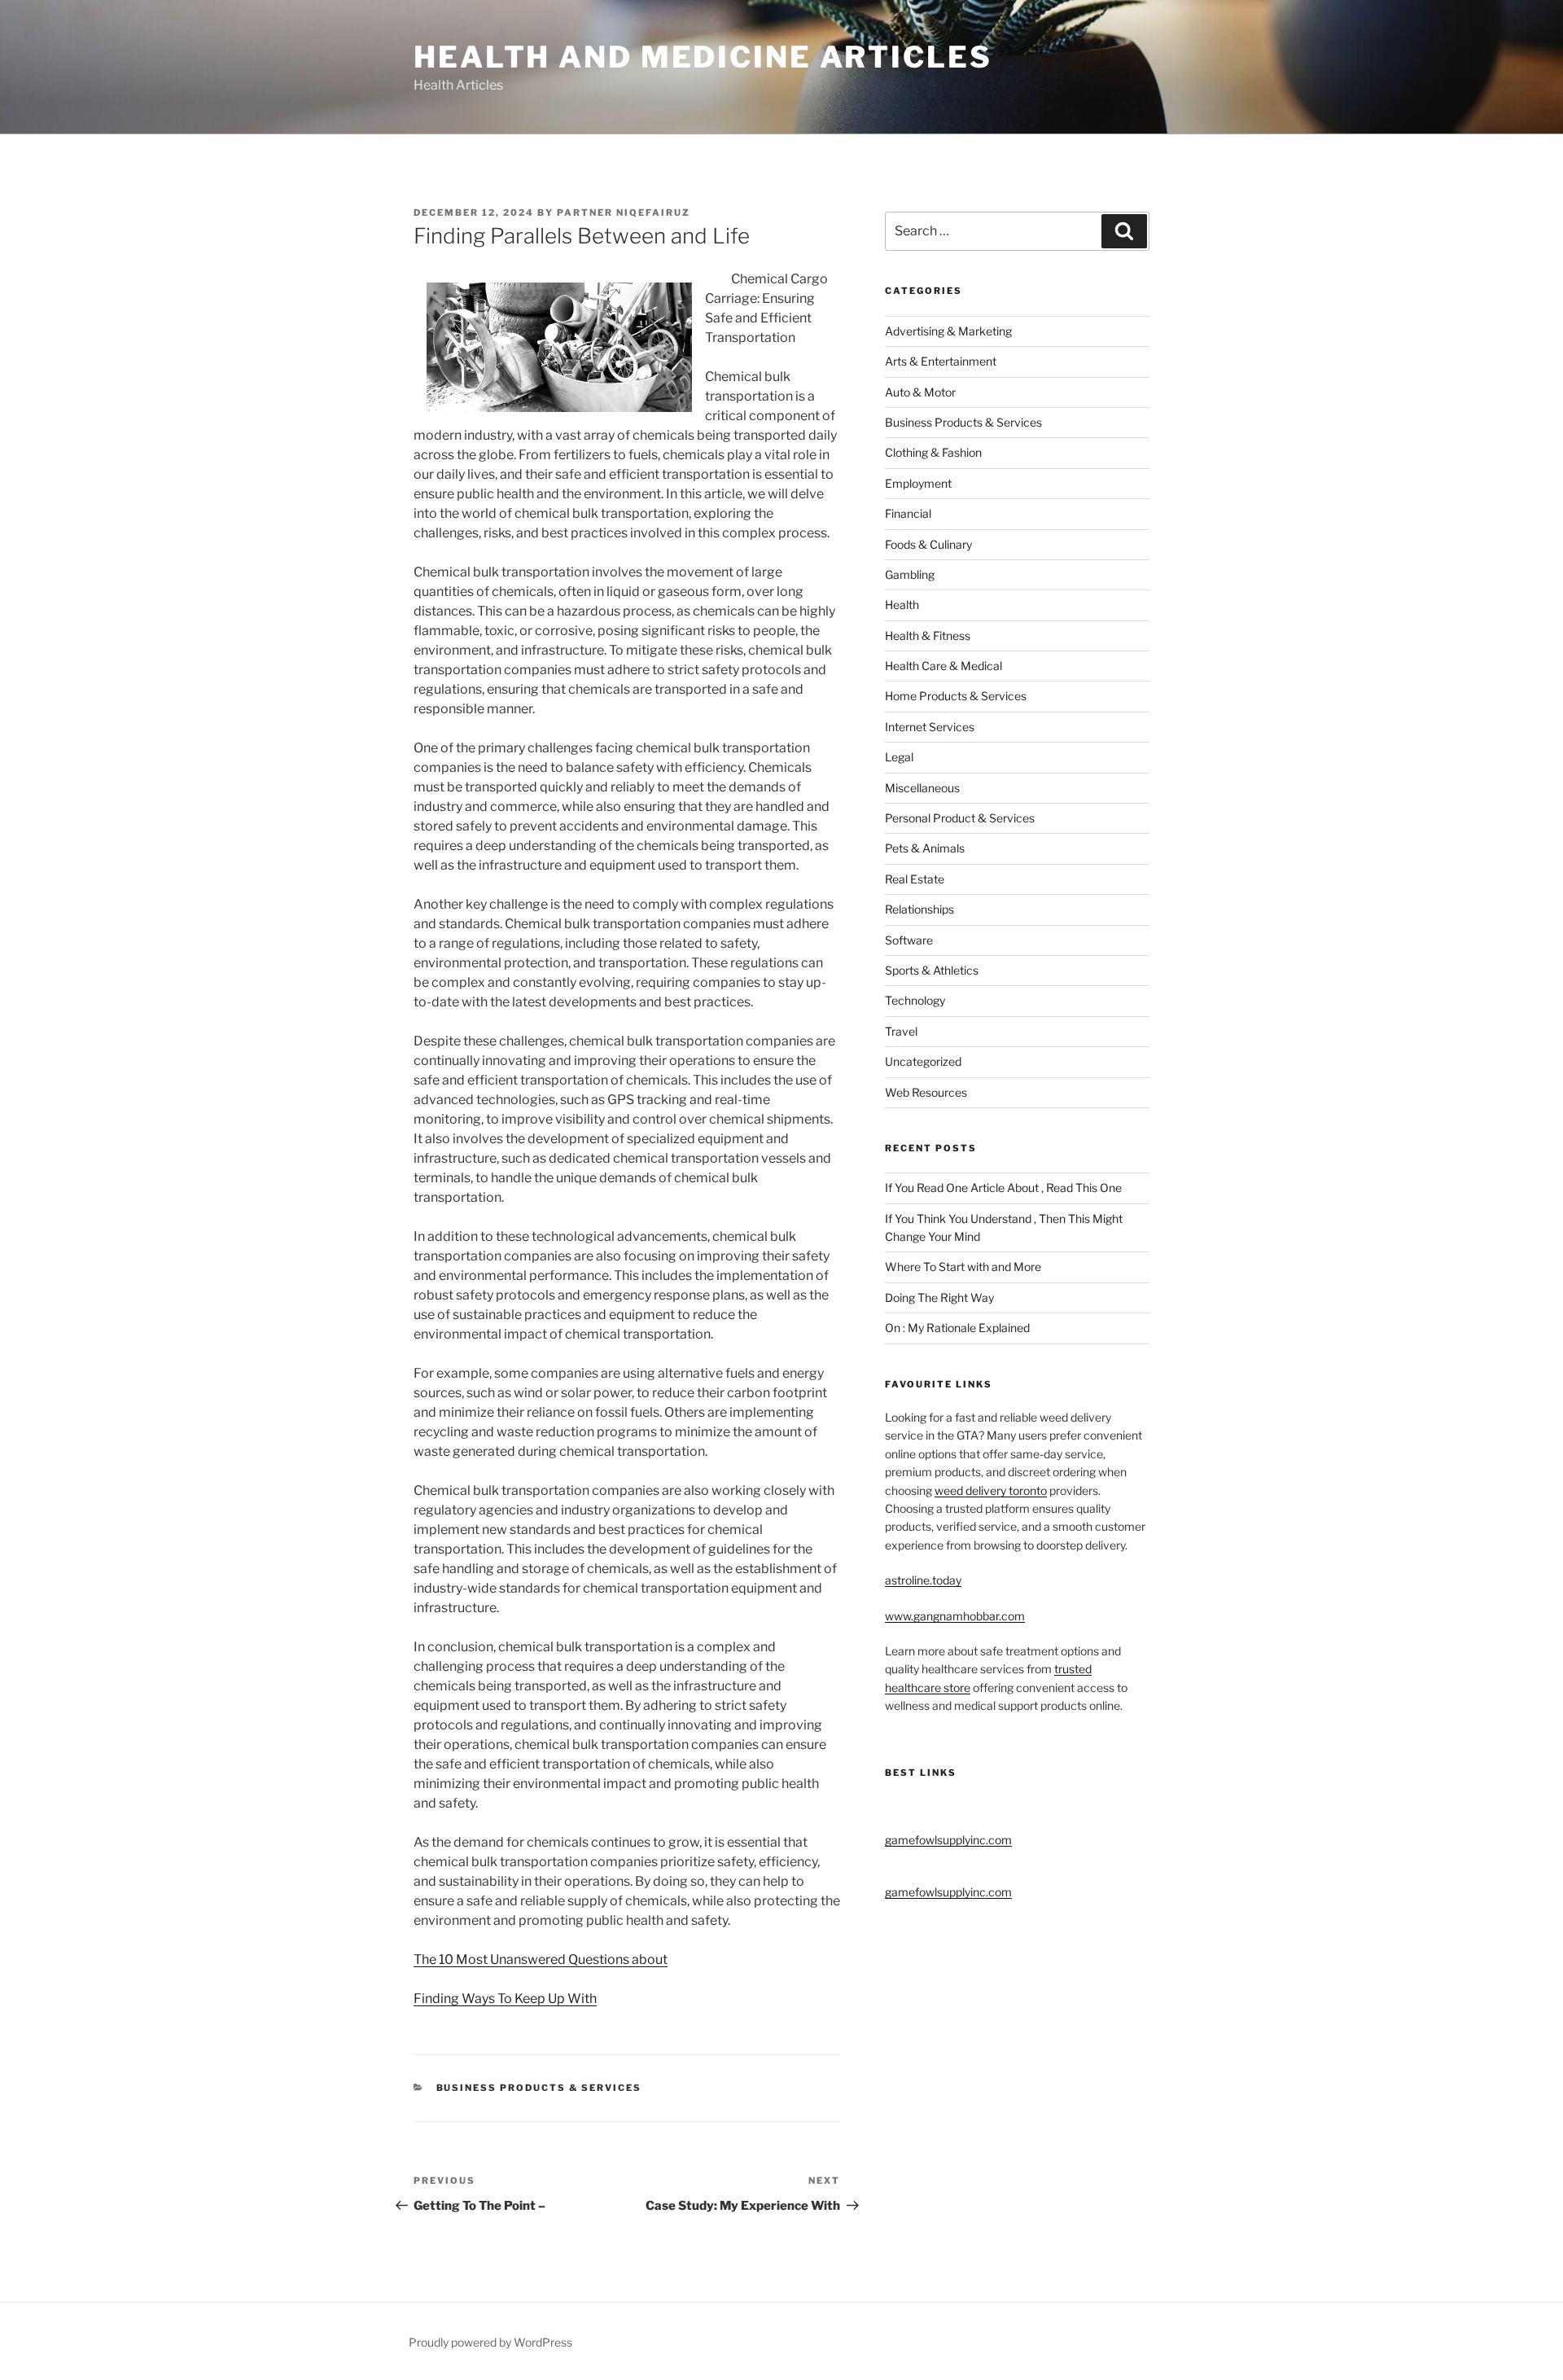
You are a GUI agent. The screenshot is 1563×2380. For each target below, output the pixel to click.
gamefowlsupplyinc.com (948, 1840)
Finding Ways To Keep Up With (505, 1999)
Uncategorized (923, 1061)
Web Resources (926, 1092)
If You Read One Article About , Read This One (1003, 1188)
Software (909, 940)
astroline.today (923, 1580)
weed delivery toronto (991, 1490)
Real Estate (915, 879)
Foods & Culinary (928, 544)
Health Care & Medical (943, 666)
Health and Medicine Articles (703, 57)
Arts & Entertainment (941, 361)
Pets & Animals (925, 848)
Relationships (919, 909)
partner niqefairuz (624, 213)
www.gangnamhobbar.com (955, 1616)
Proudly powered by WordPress (490, 2342)
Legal (899, 757)
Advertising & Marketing (948, 331)
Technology (915, 1000)
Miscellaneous (922, 788)
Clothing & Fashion (933, 452)
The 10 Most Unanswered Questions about (541, 1959)
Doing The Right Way (939, 1297)
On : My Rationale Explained (957, 1328)
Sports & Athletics (932, 970)
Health (902, 605)
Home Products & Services (956, 696)
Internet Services (930, 727)
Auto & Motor (920, 392)
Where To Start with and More (963, 1267)
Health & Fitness (928, 636)
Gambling (910, 574)
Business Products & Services (539, 2088)
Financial (908, 513)
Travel (901, 1031)
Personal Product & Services (960, 818)
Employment (918, 483)
